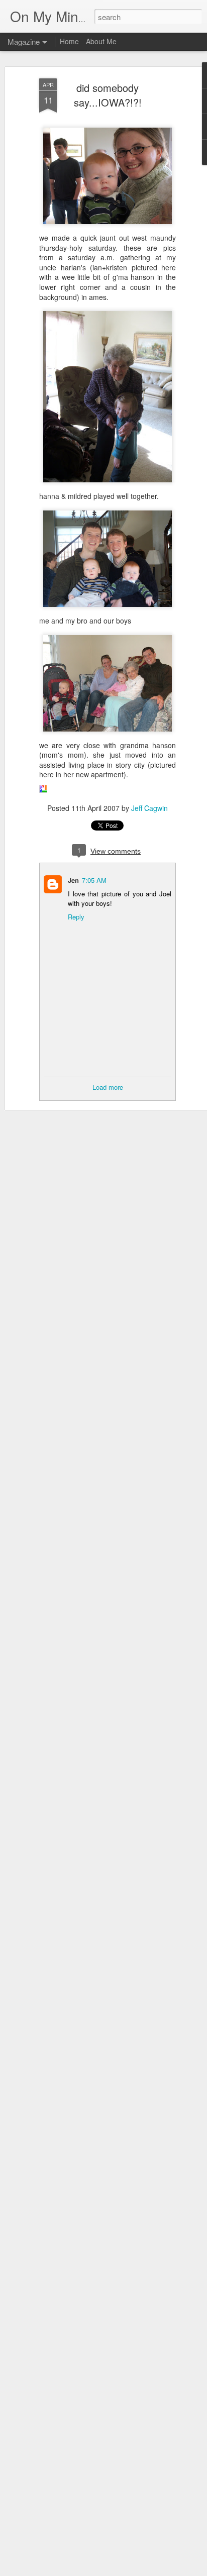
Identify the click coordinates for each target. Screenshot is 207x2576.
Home (69, 41)
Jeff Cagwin (149, 808)
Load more (108, 1087)
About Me (101, 41)
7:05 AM (94, 880)
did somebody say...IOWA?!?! (108, 95)
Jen (73, 880)
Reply (76, 917)
